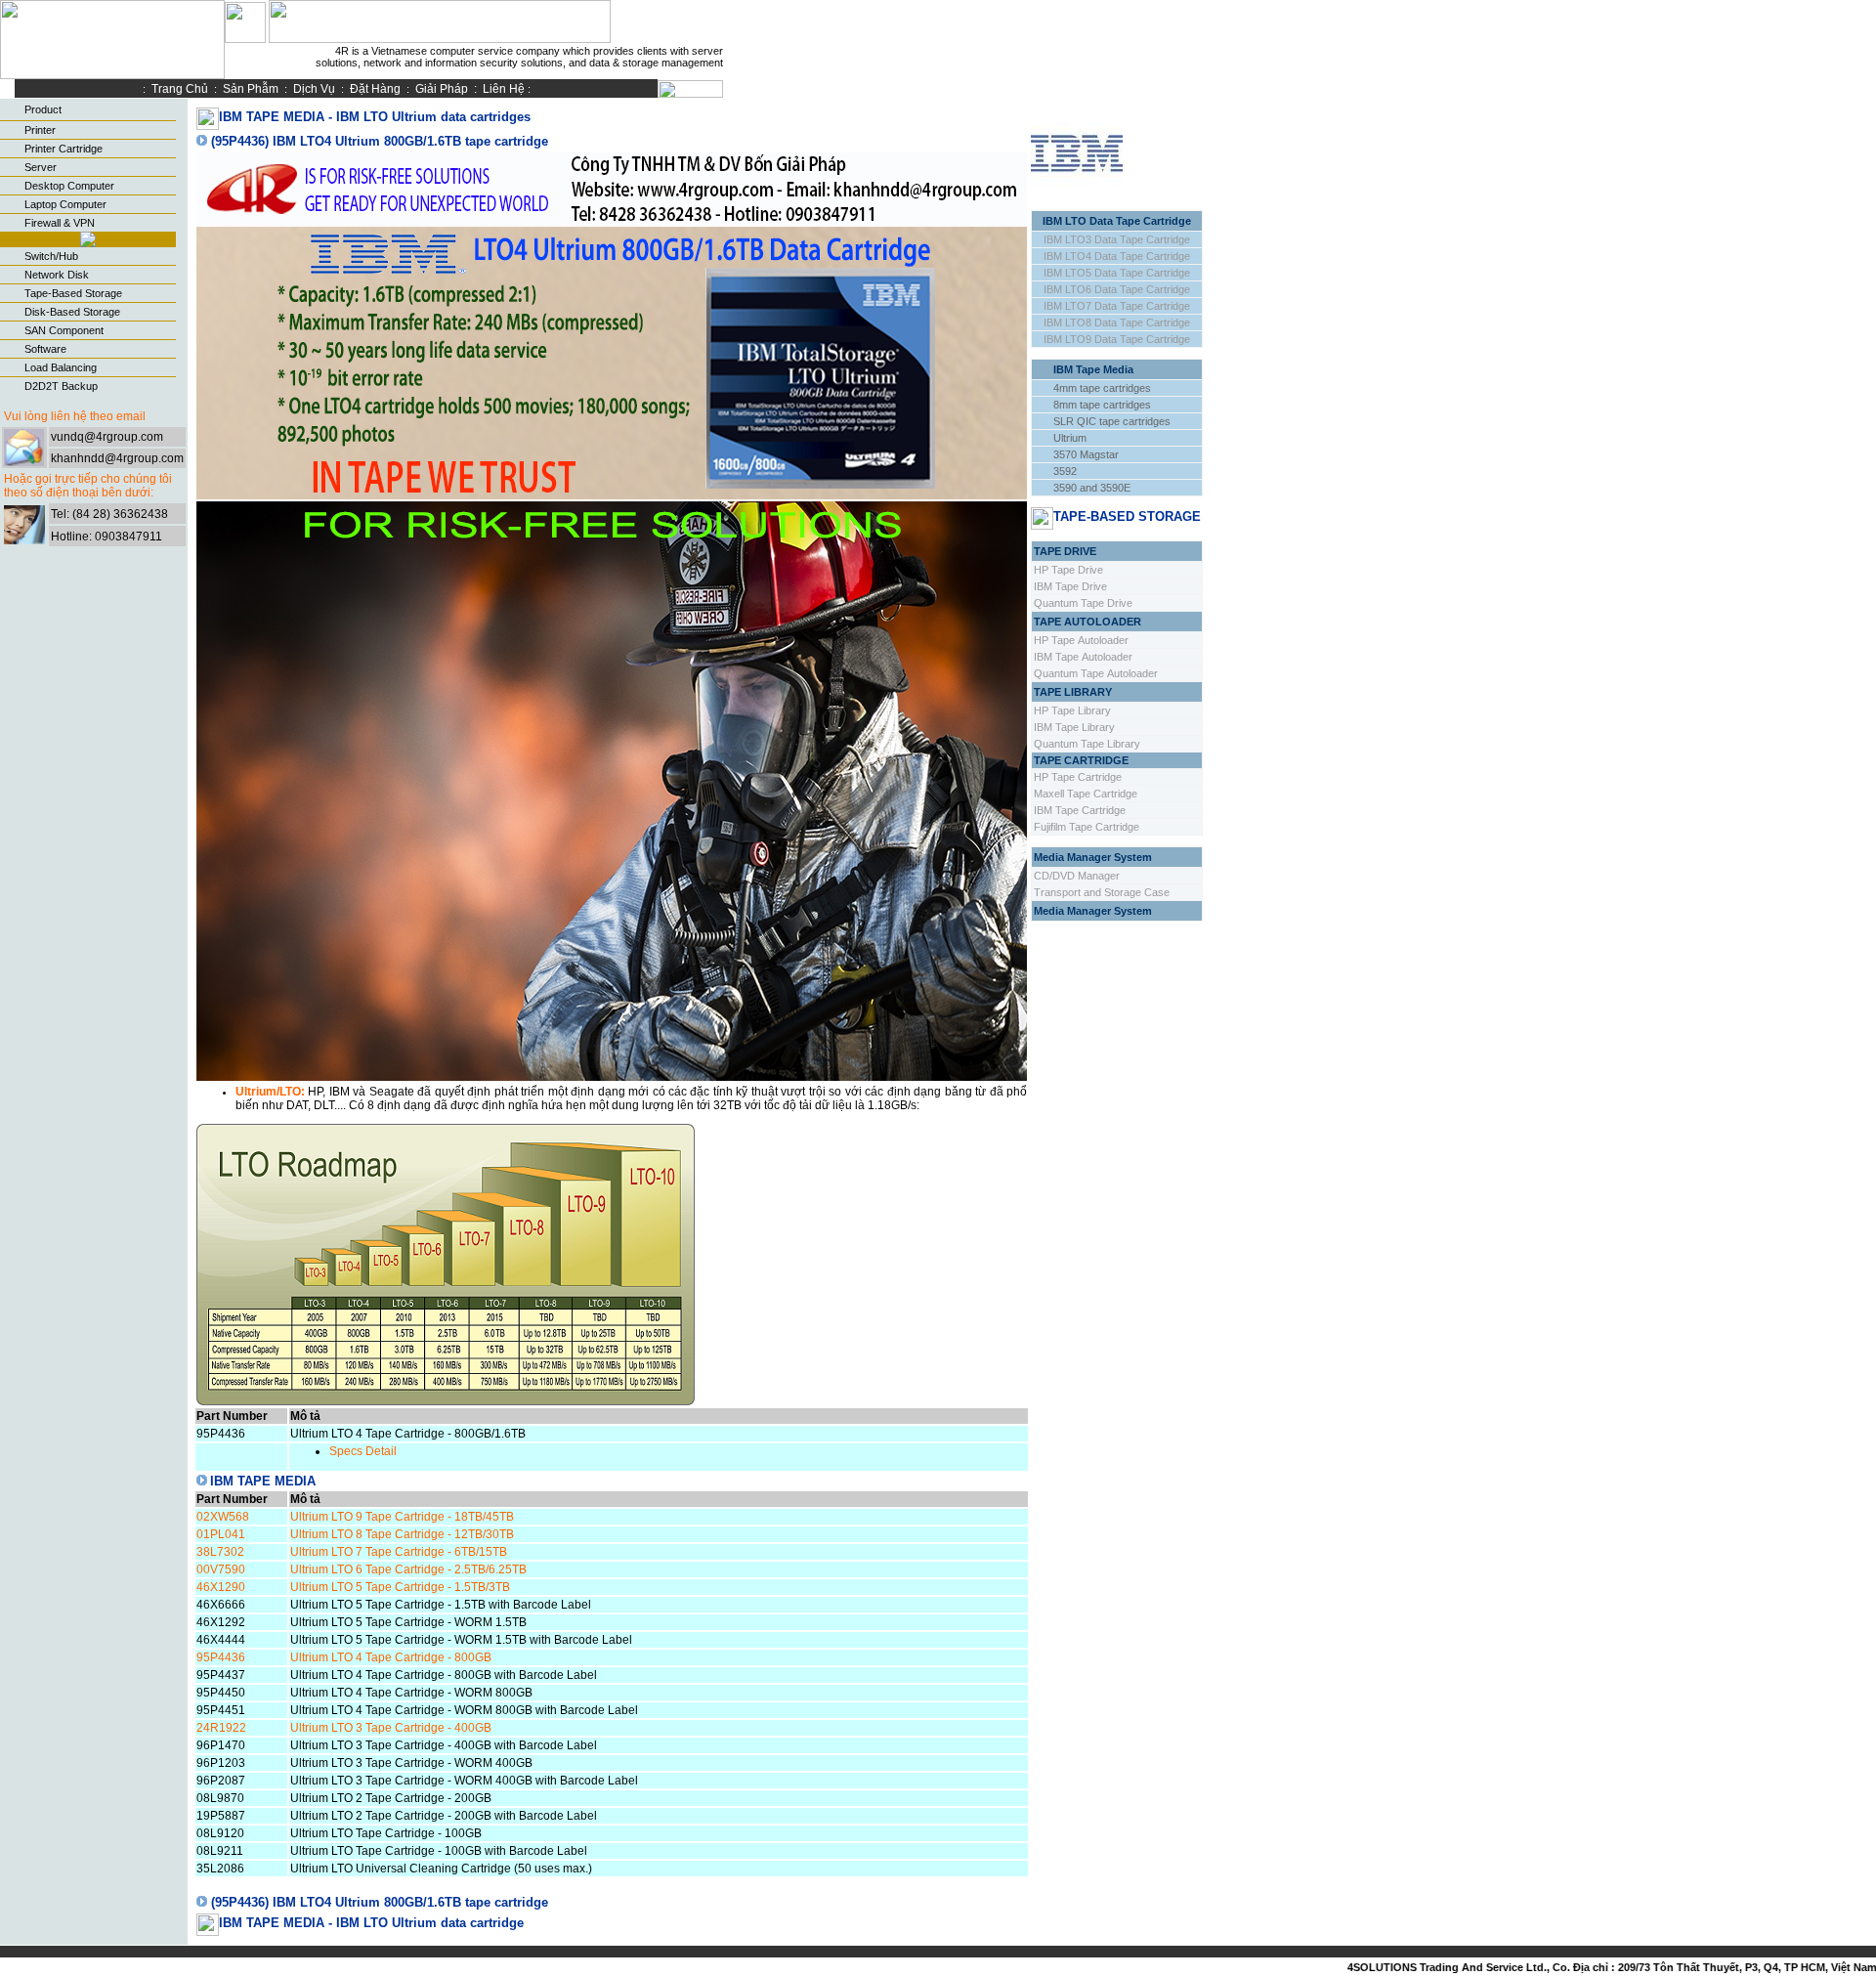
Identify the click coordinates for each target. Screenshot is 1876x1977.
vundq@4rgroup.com (107, 437)
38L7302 (220, 1552)
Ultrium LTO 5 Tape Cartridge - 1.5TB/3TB (400, 1587)
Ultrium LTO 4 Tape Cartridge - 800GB (391, 1657)
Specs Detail (363, 1451)
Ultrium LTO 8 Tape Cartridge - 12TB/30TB (402, 1534)
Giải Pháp (442, 89)
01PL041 (221, 1534)
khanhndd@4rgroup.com (117, 458)
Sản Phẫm (251, 89)
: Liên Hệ (501, 89)
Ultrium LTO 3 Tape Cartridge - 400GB (391, 1728)
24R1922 (221, 1728)
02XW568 (223, 1517)
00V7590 (221, 1569)
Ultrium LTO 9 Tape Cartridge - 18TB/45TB (402, 1517)
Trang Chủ (183, 89)
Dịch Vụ (314, 89)
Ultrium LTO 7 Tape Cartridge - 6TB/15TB (399, 1552)
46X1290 (221, 1587)
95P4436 (221, 1657)
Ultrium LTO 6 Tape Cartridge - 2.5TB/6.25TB (408, 1569)
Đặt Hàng (375, 89)
